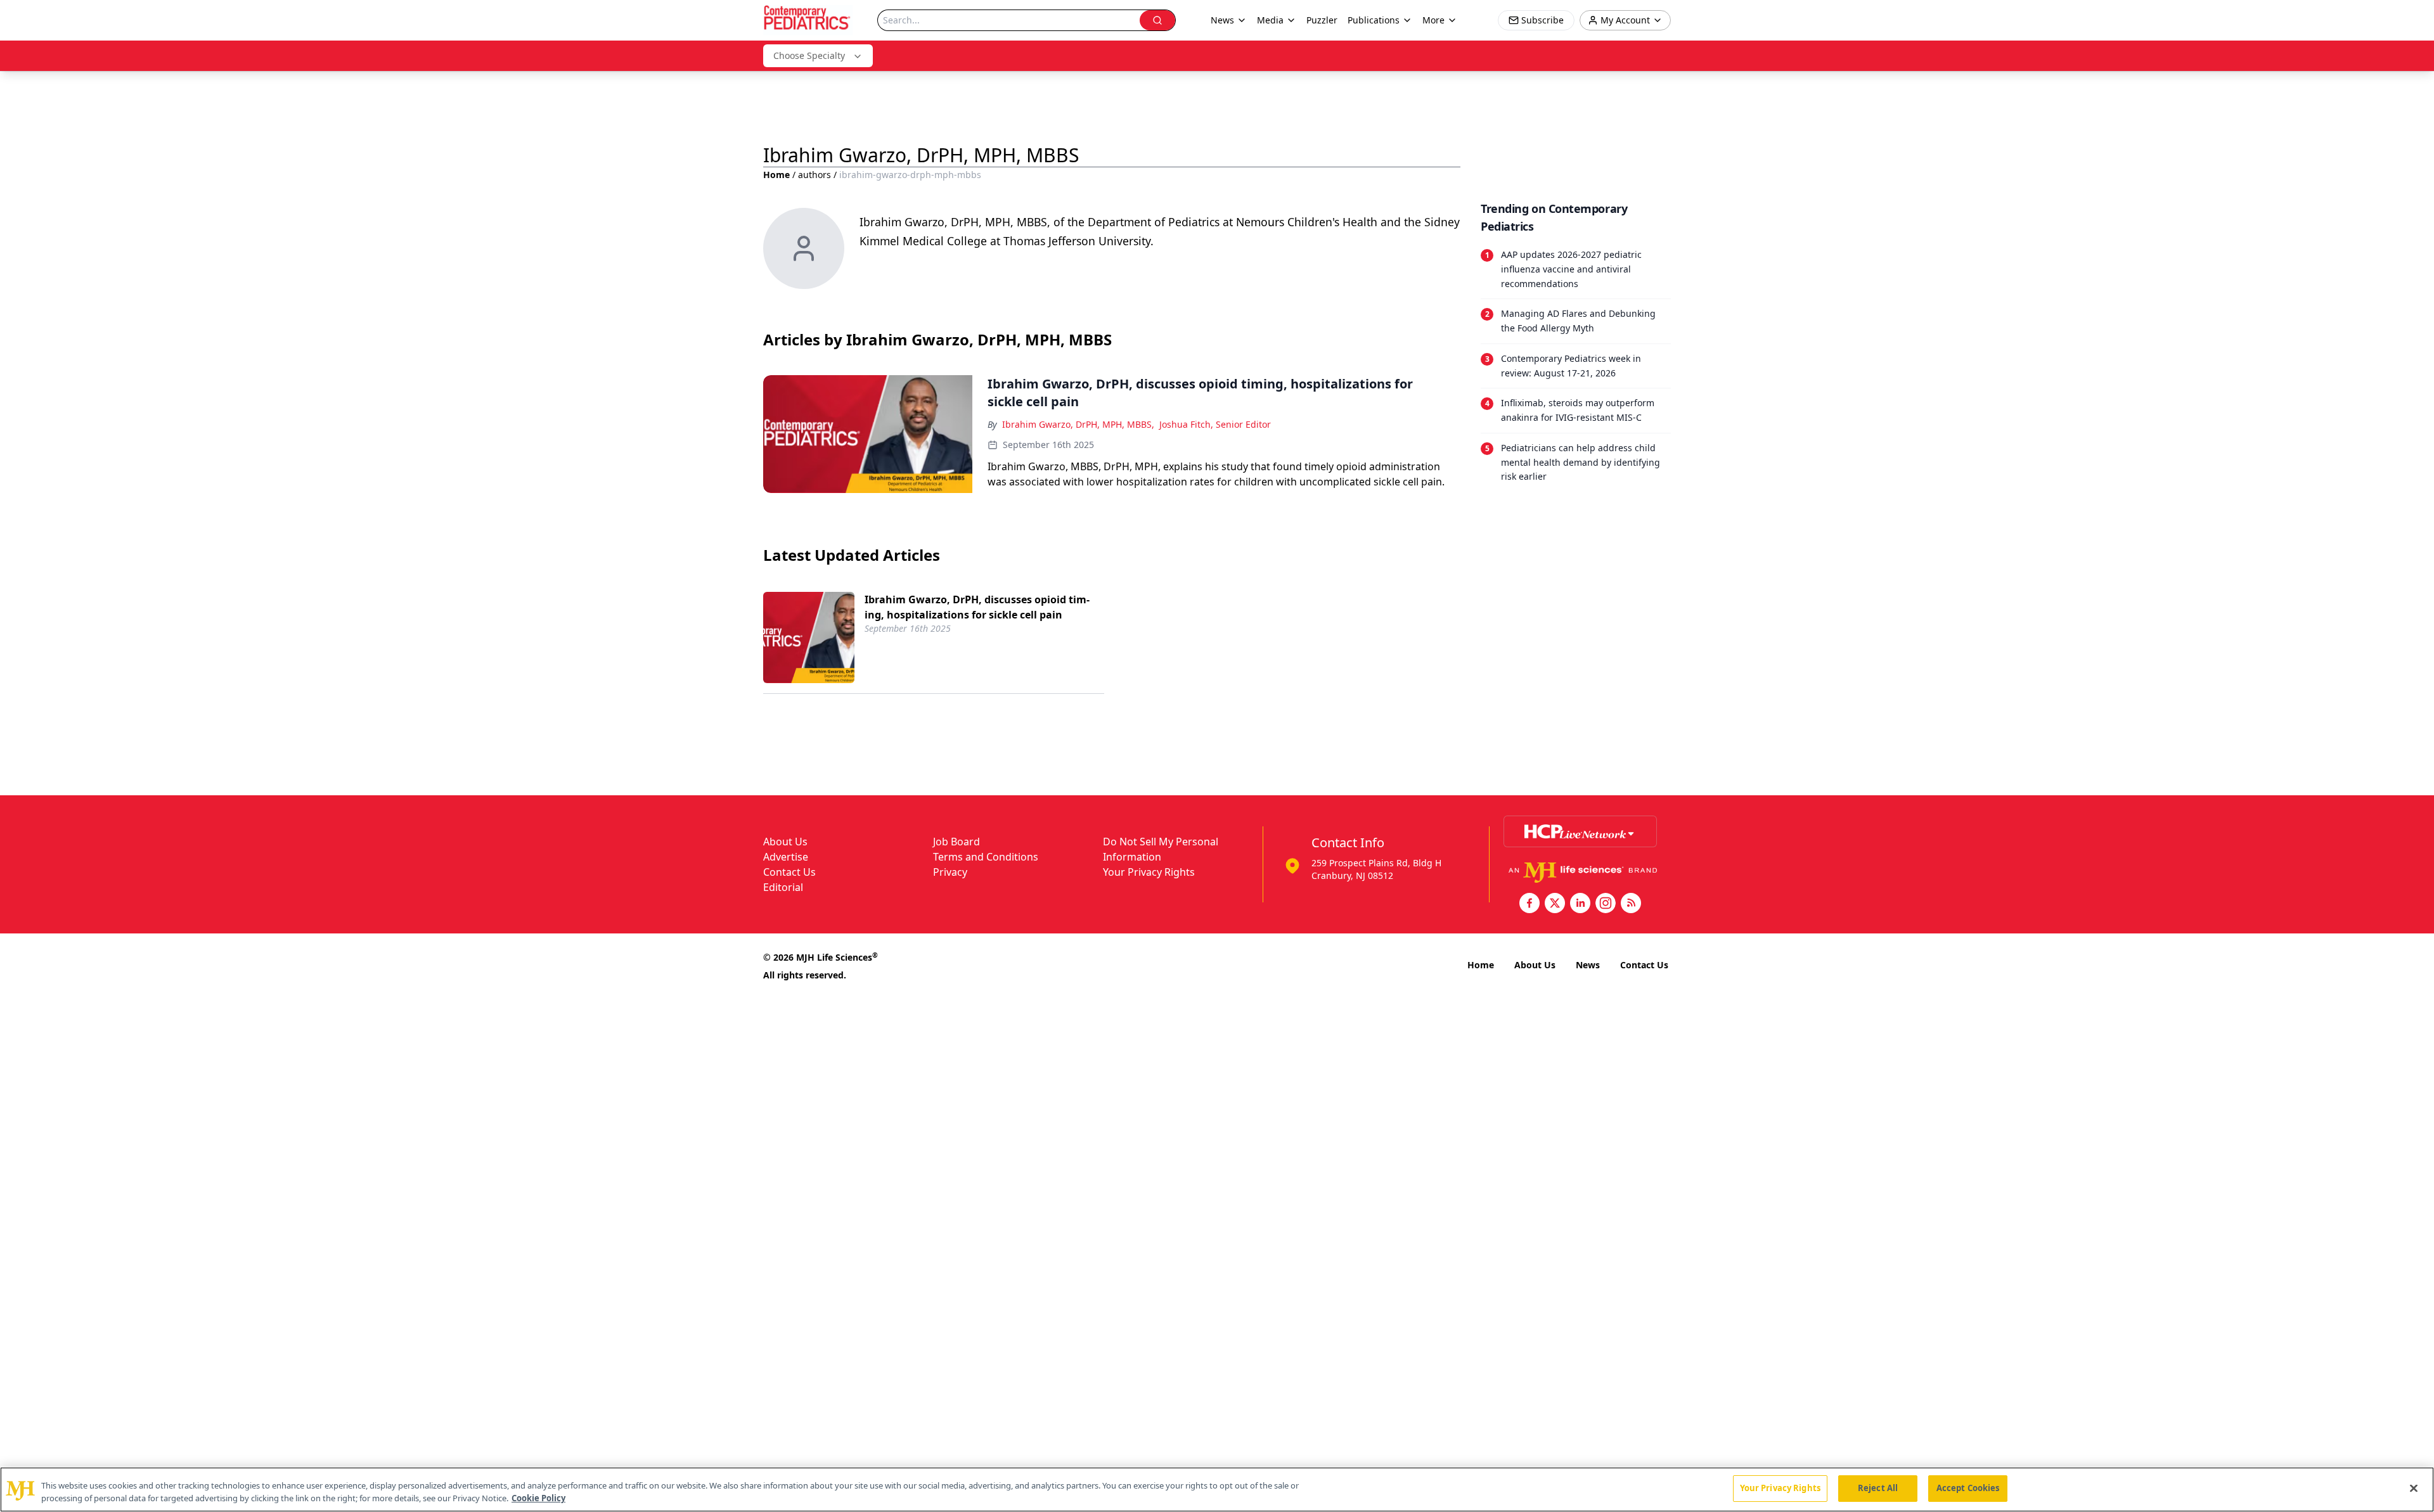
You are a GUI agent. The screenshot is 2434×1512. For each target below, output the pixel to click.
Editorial (783, 887)
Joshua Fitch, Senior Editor (1215, 424)
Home (776, 175)
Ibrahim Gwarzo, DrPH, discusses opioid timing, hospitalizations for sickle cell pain (977, 607)
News (1588, 965)
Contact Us (789, 872)
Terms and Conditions (986, 857)
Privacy (950, 872)
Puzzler (1322, 20)
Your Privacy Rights (1149, 872)
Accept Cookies (1968, 1488)
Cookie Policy (538, 1498)
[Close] (2414, 1488)
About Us (785, 842)
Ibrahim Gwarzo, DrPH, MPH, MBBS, (1078, 424)
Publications (1374, 20)
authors (815, 175)
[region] (1217, 1490)
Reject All (1878, 1488)
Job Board (956, 842)
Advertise (786, 857)
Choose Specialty (809, 55)
